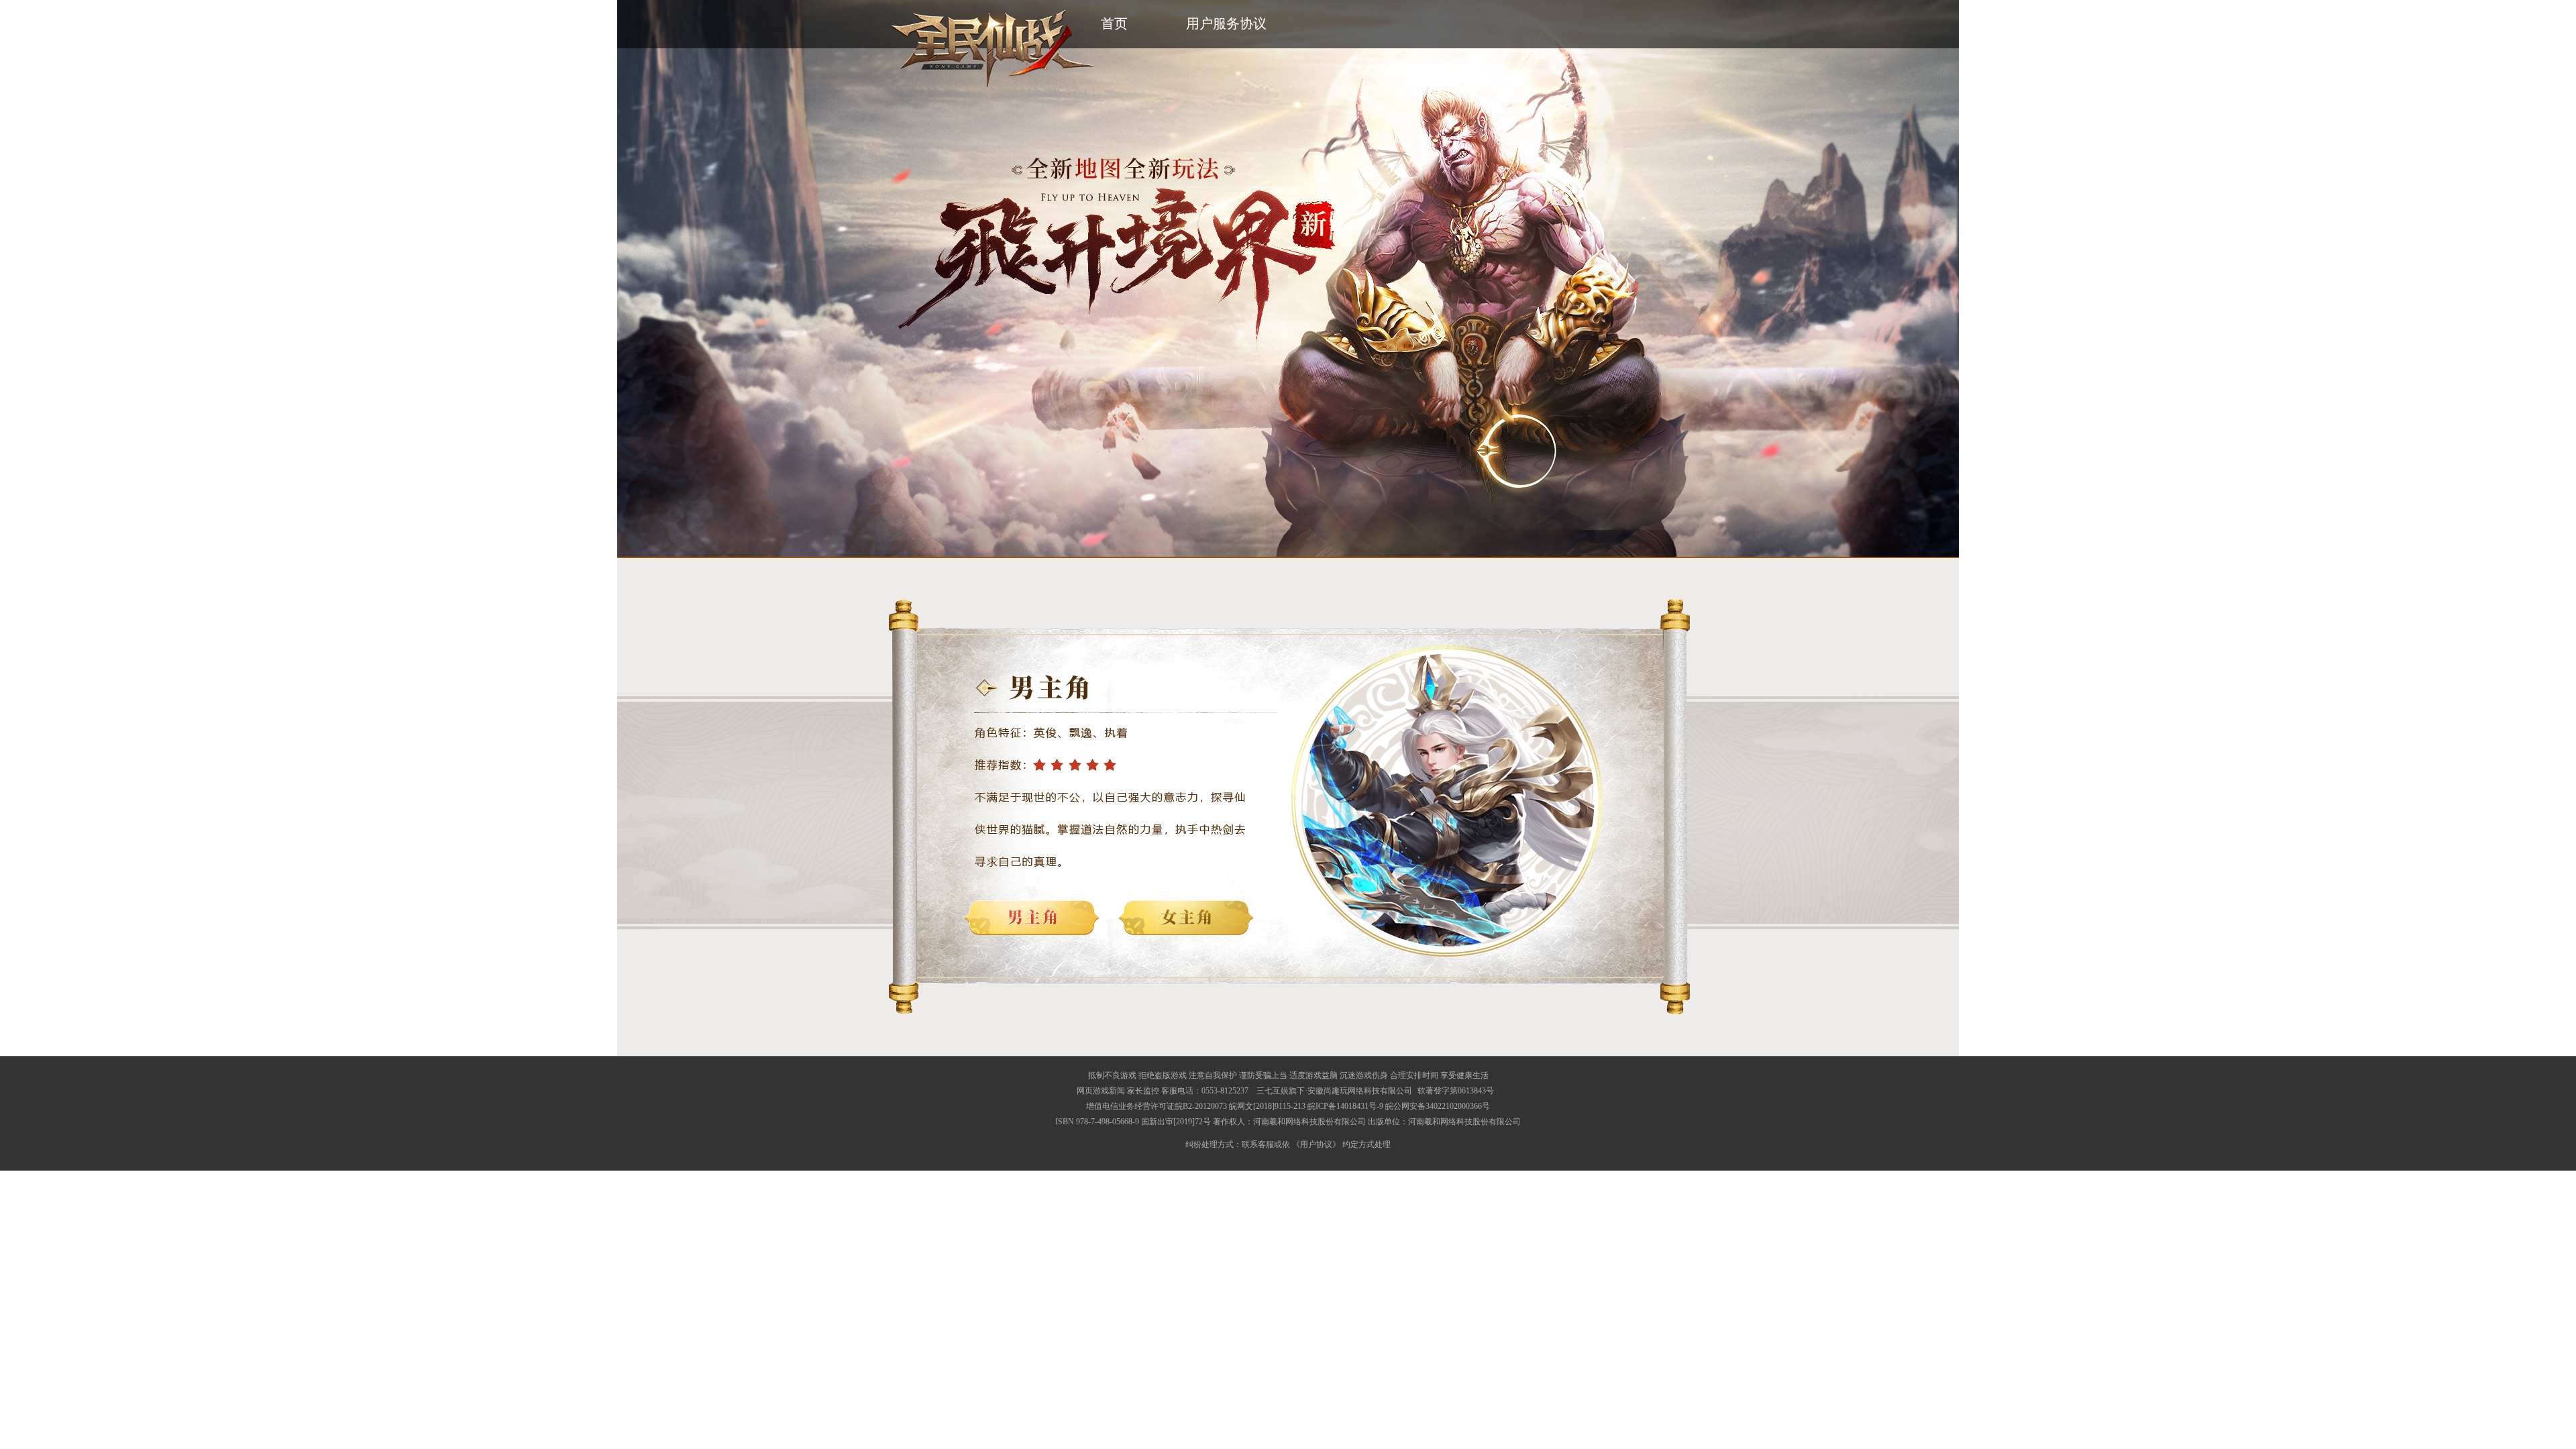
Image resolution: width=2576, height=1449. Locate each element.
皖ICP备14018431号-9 (1345, 1106)
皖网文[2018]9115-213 (1267, 1106)
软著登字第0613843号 (1456, 1091)
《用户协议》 (1316, 1144)
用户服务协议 (1226, 23)
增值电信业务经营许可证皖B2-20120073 (1157, 1106)
